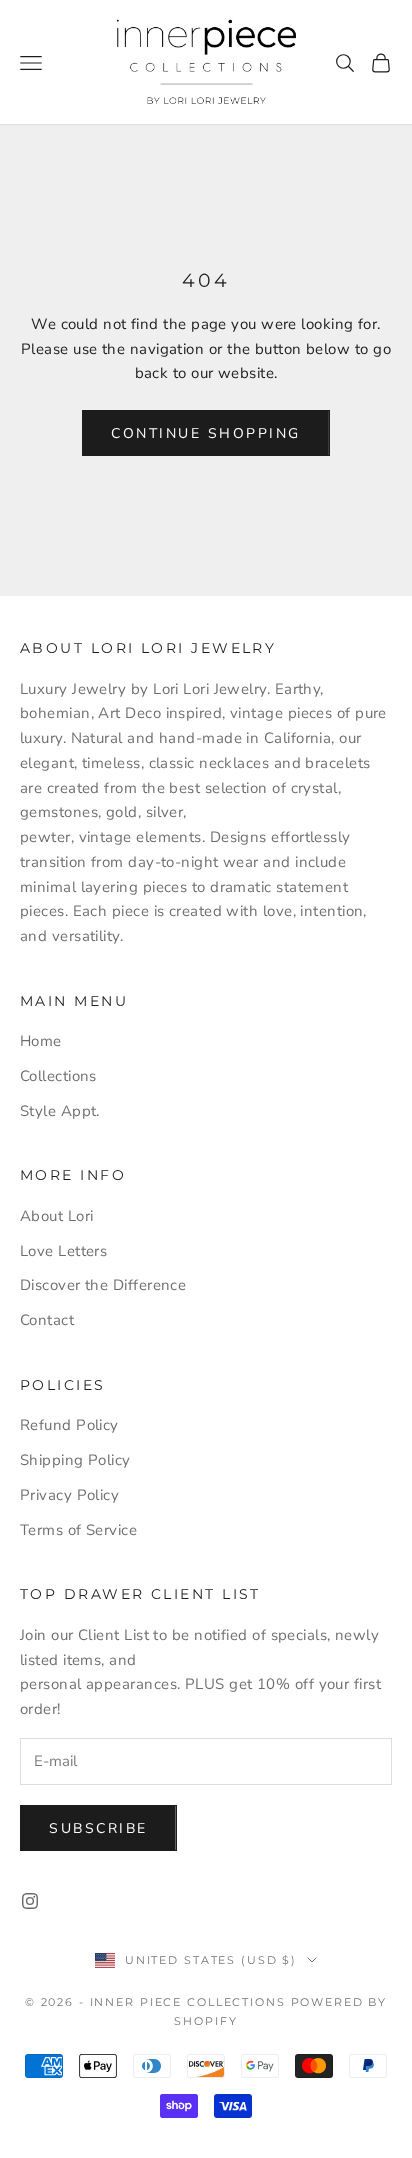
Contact (47, 1320)
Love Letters (63, 1251)
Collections (58, 1076)
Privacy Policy (69, 1495)
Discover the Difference (103, 1285)
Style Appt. (60, 1111)
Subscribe (98, 1828)
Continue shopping (206, 433)
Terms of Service (78, 1530)
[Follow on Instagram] (30, 1901)
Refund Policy (69, 1425)
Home (41, 1041)
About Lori (57, 1216)
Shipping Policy (75, 1460)
